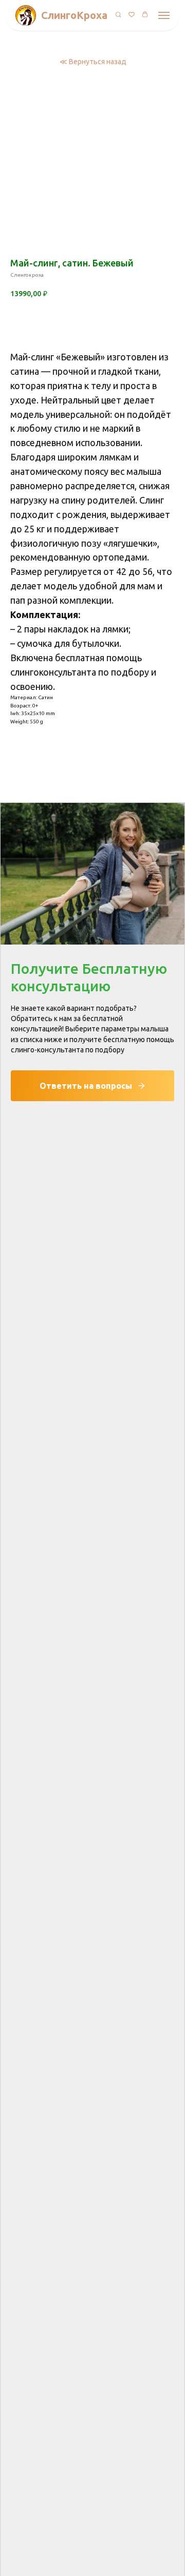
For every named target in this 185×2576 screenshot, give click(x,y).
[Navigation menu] (164, 15)
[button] (118, 15)
